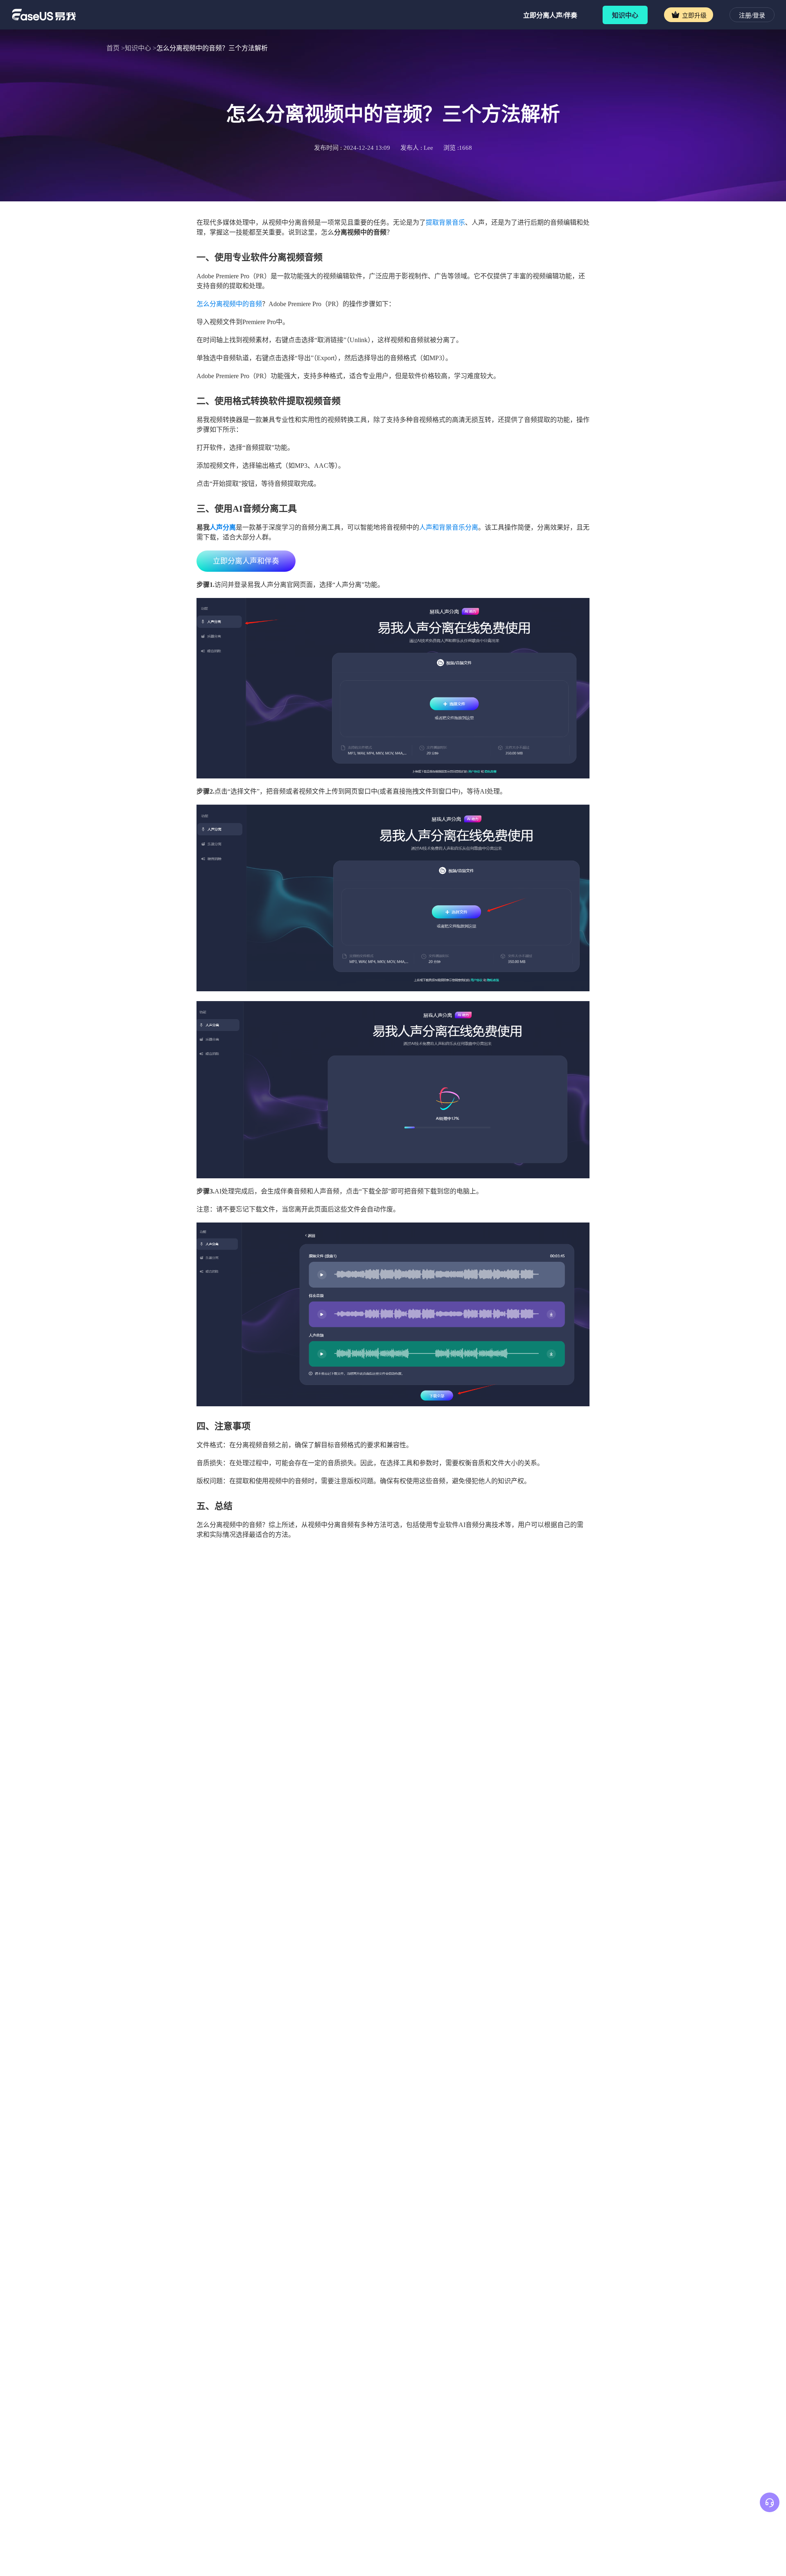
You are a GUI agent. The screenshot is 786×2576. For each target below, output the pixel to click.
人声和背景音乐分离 (449, 527)
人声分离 (223, 527)
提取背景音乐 (445, 222)
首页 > (116, 48)
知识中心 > (141, 48)
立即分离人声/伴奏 (550, 15)
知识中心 (625, 15)
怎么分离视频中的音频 (229, 304)
